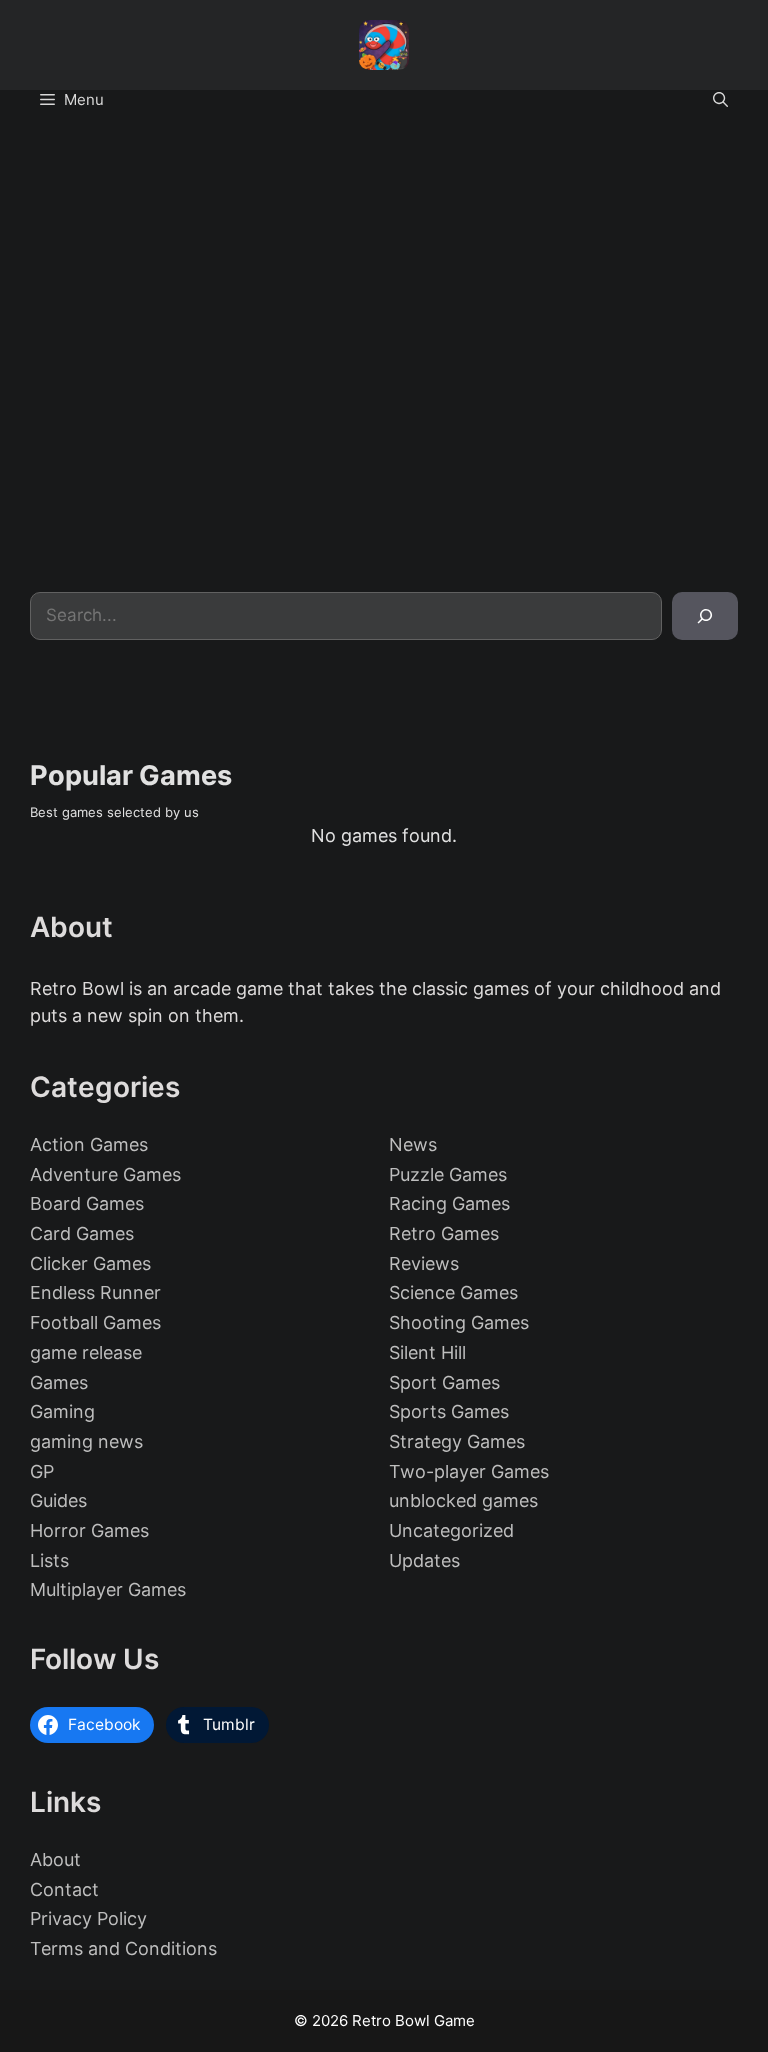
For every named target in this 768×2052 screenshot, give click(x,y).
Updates (424, 1560)
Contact (64, 1889)
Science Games (453, 1292)
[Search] (705, 616)
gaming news (86, 1441)
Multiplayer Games (108, 1589)
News (413, 1144)
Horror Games (89, 1530)
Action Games (89, 1144)
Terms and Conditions (123, 1948)
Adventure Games (105, 1174)
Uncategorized (451, 1530)
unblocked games (463, 1500)
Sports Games (449, 1411)
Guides (58, 1500)
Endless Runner (95, 1292)
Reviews (424, 1263)
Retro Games (444, 1233)
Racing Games (449, 1203)
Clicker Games (90, 1263)
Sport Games (444, 1382)
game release (86, 1352)
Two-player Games (469, 1471)
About (55, 1859)
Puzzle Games (448, 1174)
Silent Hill (427, 1352)
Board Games (87, 1203)
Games (59, 1382)
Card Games (82, 1233)
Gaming (62, 1411)
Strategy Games (457, 1441)
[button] (720, 100)
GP (42, 1471)
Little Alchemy (192, 532)
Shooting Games (459, 1322)
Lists (49, 1560)
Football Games (95, 1322)
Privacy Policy (88, 1918)
